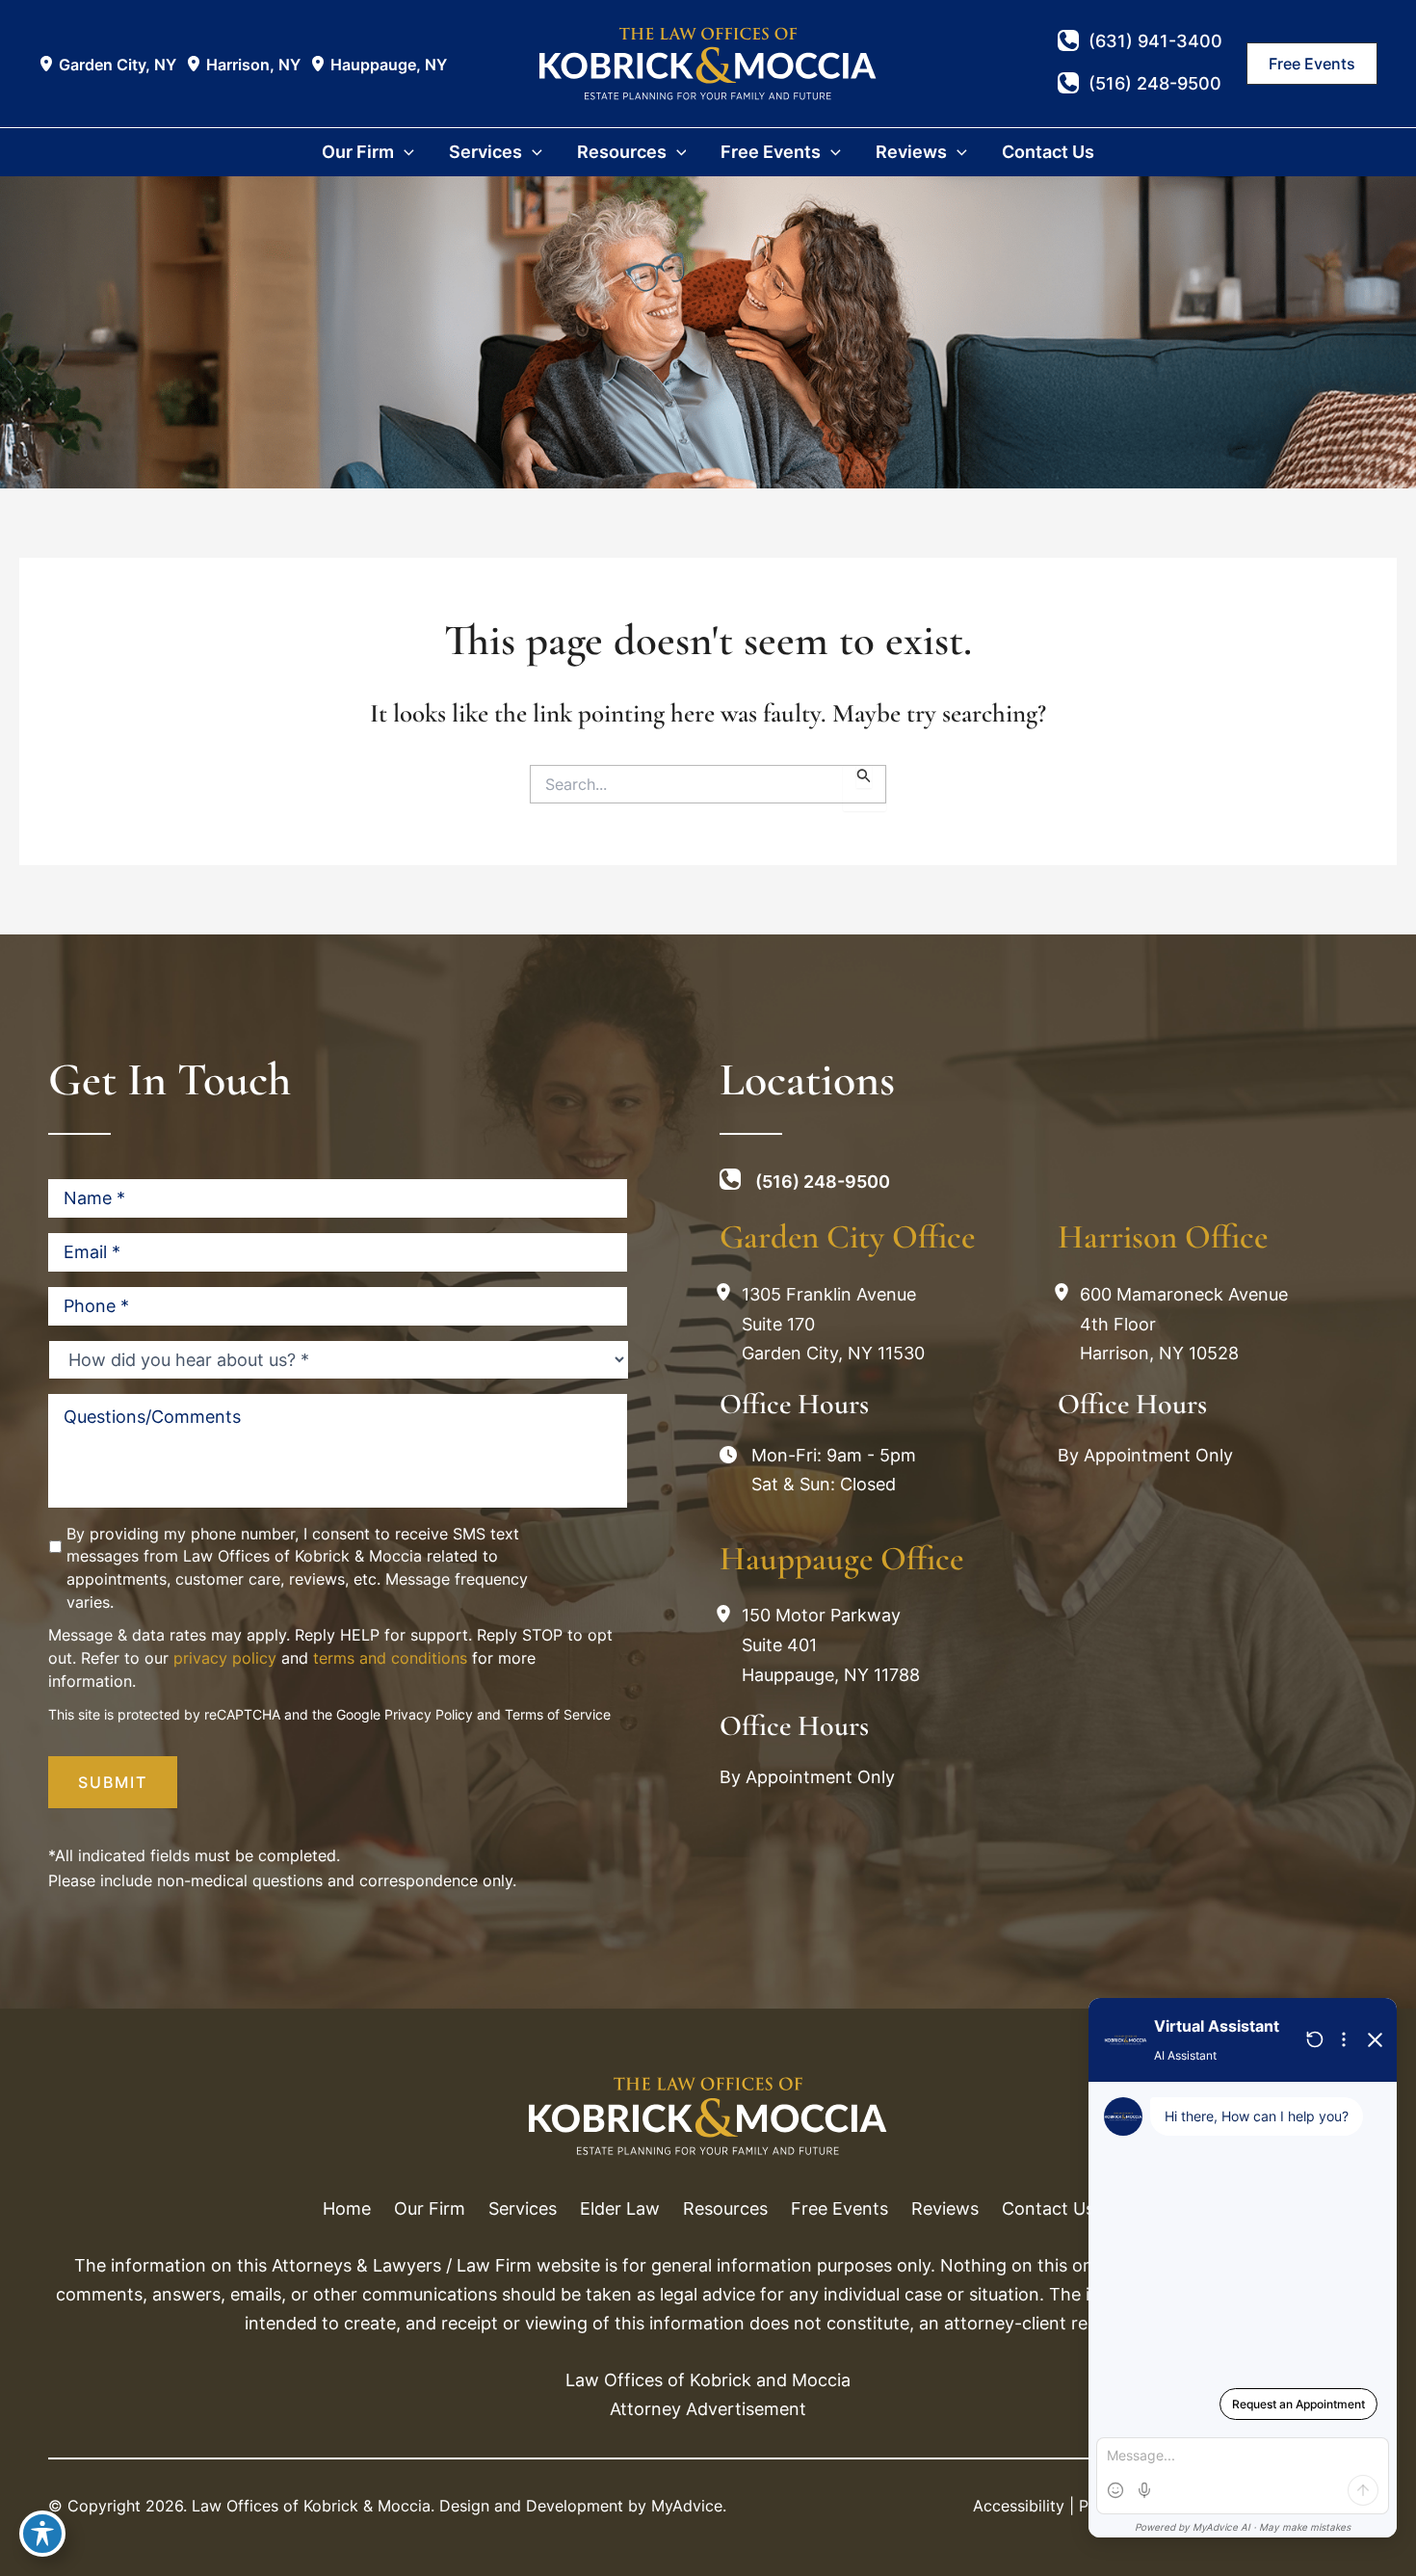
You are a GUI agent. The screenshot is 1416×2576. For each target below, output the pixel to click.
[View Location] (49, 64)
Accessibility (1019, 2506)
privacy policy (225, 1658)
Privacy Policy (429, 1714)
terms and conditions (390, 1658)
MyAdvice (687, 2506)
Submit (113, 1782)
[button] (1312, 64)
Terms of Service (558, 1714)
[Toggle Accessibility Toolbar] (42, 2534)
